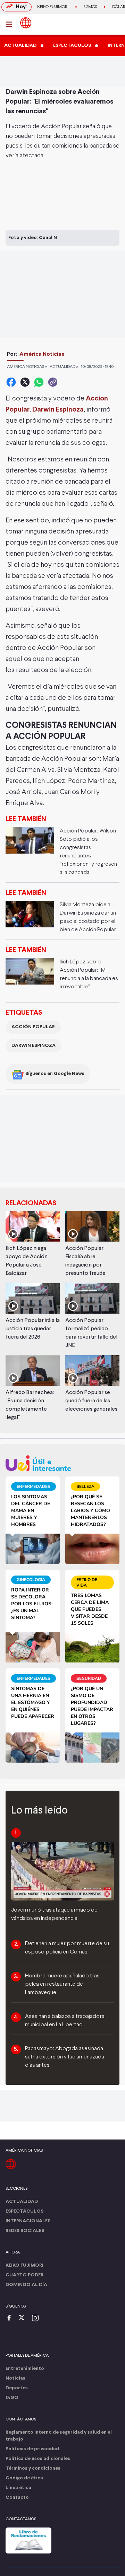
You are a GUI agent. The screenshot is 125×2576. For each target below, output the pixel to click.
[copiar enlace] (53, 382)
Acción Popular (33, 1027)
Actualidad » (64, 367)
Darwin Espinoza (34, 1046)
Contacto (17, 2498)
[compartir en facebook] (11, 382)
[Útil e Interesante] (62, 1463)
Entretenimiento (25, 2369)
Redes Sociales (25, 2231)
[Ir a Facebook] (11, 2318)
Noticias (15, 2378)
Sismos (90, 7)
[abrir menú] (11, 24)
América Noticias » (27, 367)
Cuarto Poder (24, 2275)
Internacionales (28, 2221)
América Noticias (42, 354)
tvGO (12, 2398)
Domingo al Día (26, 2285)
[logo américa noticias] (26, 23)
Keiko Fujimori (53, 7)
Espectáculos (24, 2211)
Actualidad (22, 2202)
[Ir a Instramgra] (37, 2318)
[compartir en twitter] (25, 382)
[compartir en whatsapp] (39, 382)
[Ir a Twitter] (24, 2318)
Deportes (17, 2388)
